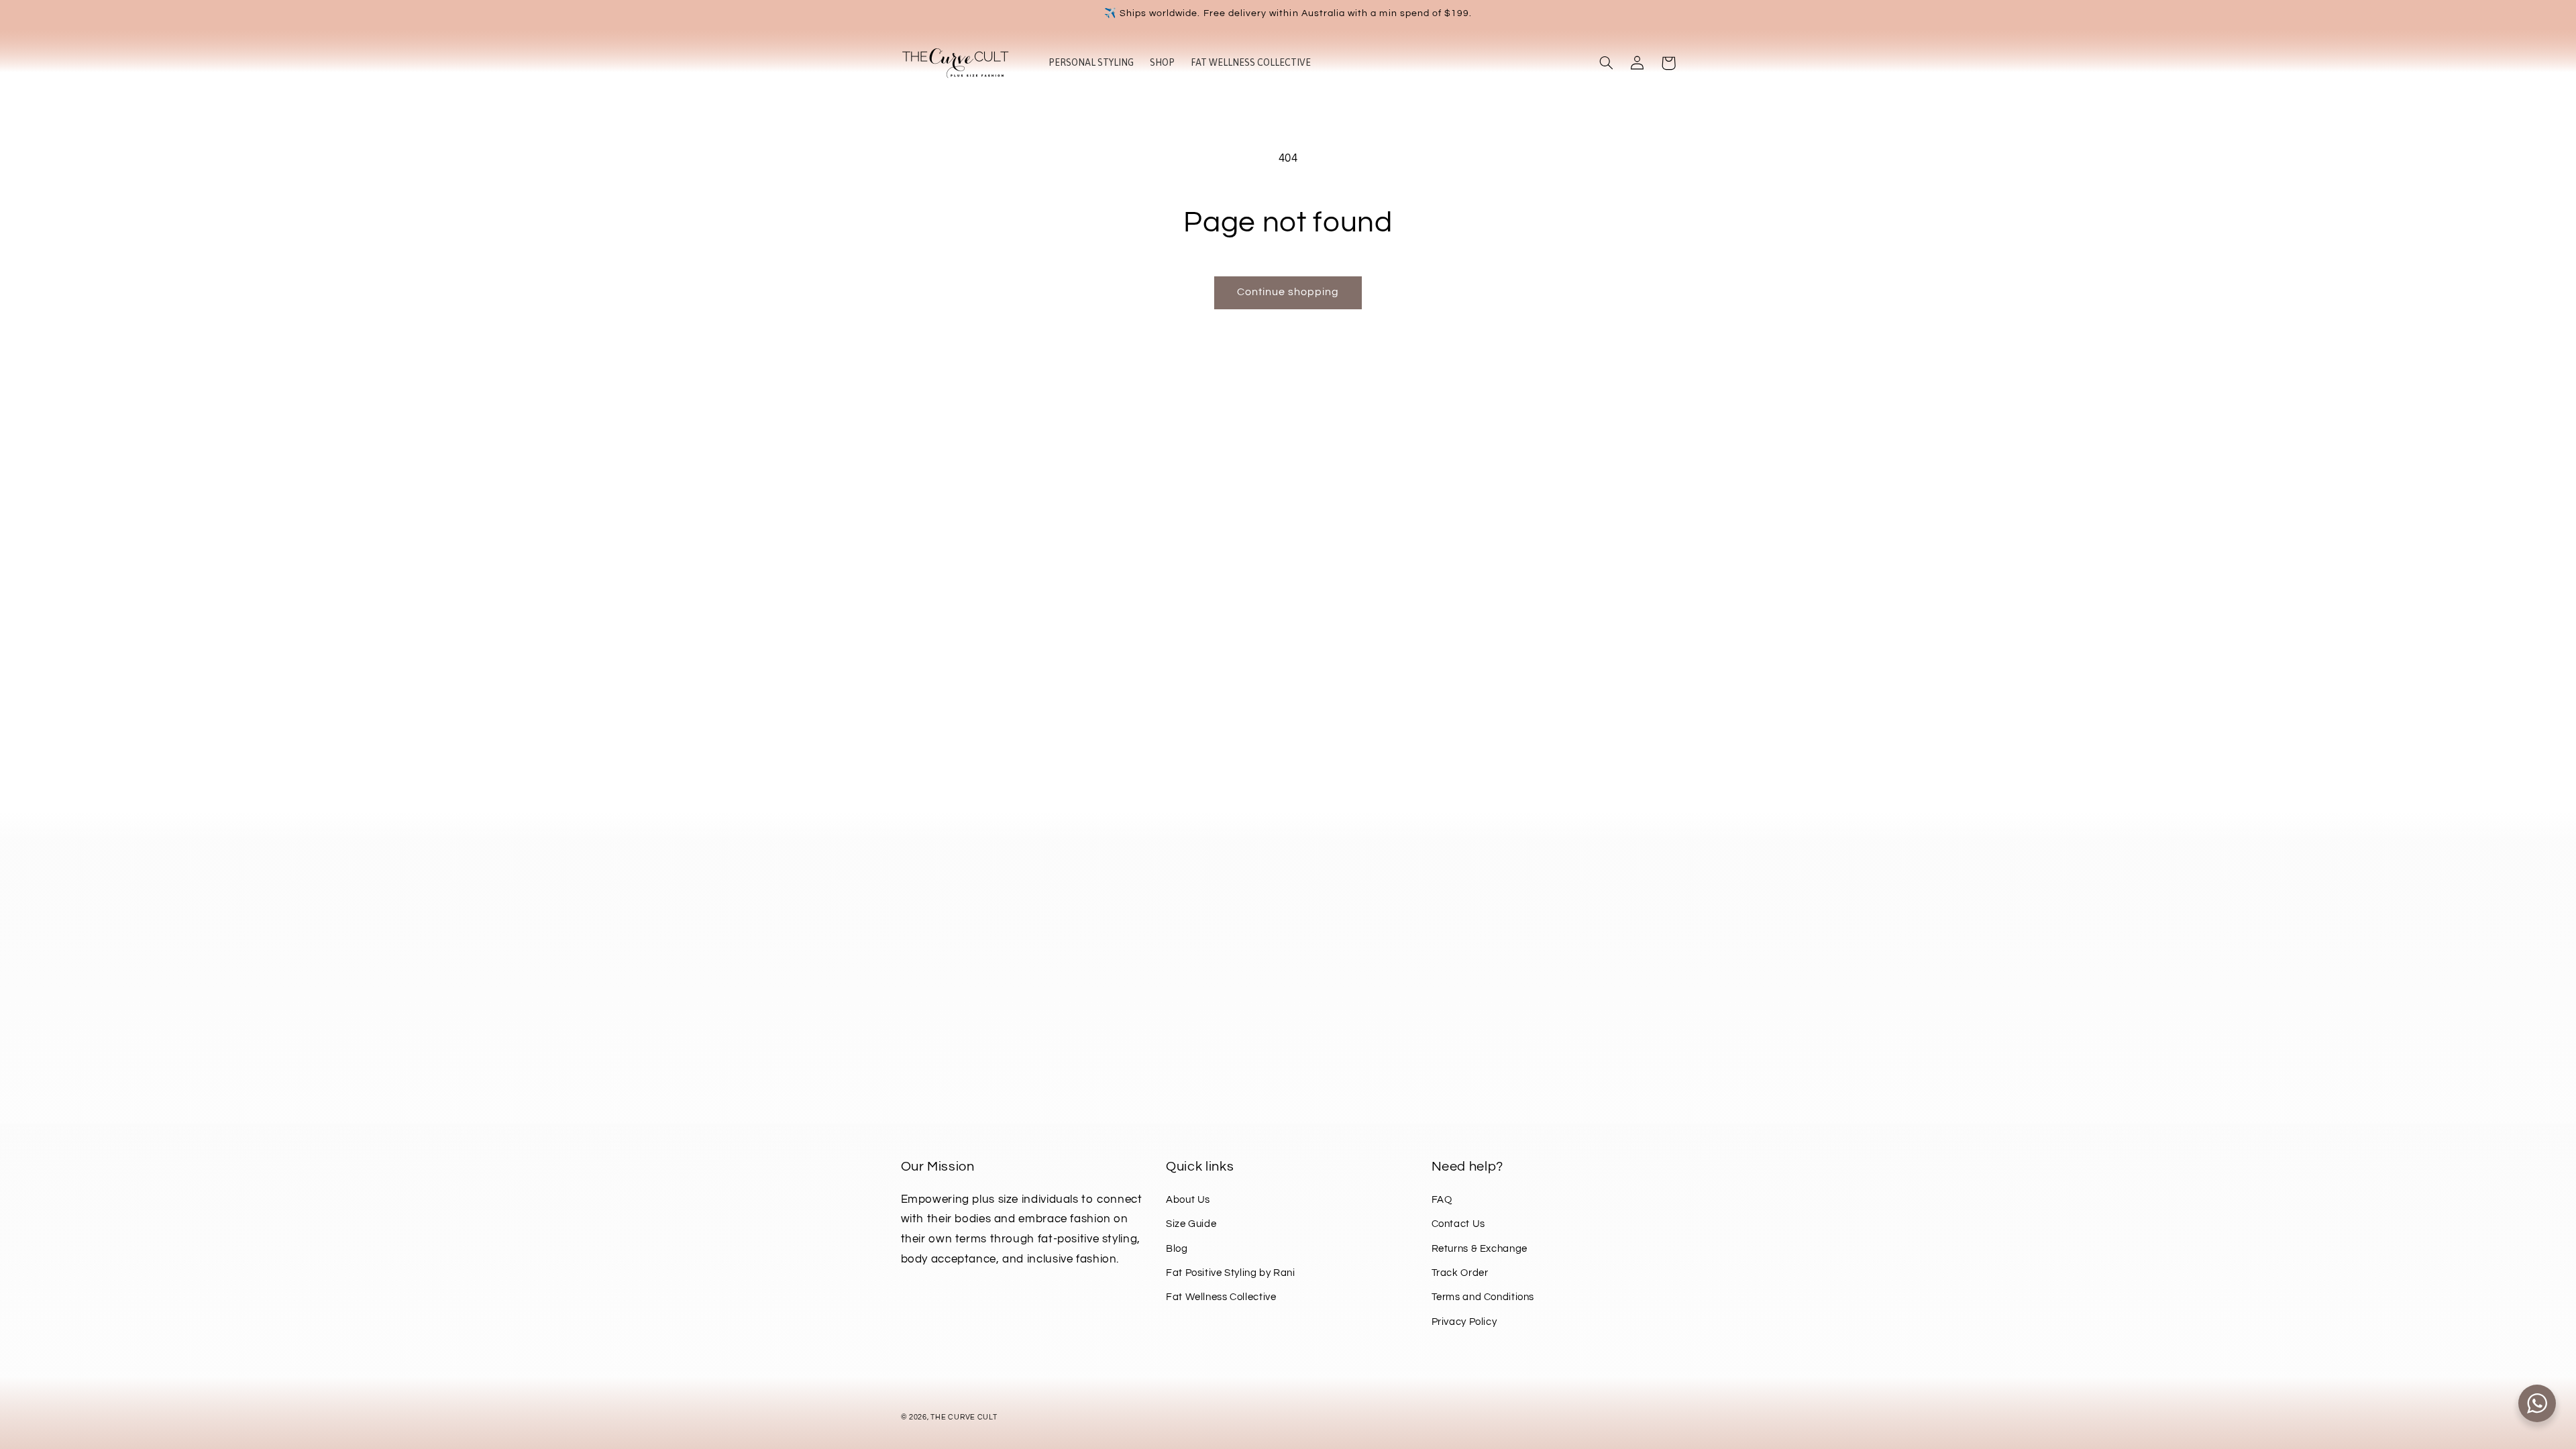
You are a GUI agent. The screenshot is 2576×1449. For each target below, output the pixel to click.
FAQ (1442, 1200)
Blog (1177, 1249)
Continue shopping (1288, 292)
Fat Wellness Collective (1221, 1297)
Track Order (1460, 1273)
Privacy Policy (1464, 1322)
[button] (1607, 63)
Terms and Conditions (1483, 1297)
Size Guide (1191, 1224)
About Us (1188, 1200)
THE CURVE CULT (964, 1417)
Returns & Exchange (1480, 1249)
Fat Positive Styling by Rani (1231, 1273)
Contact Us (1458, 1224)
